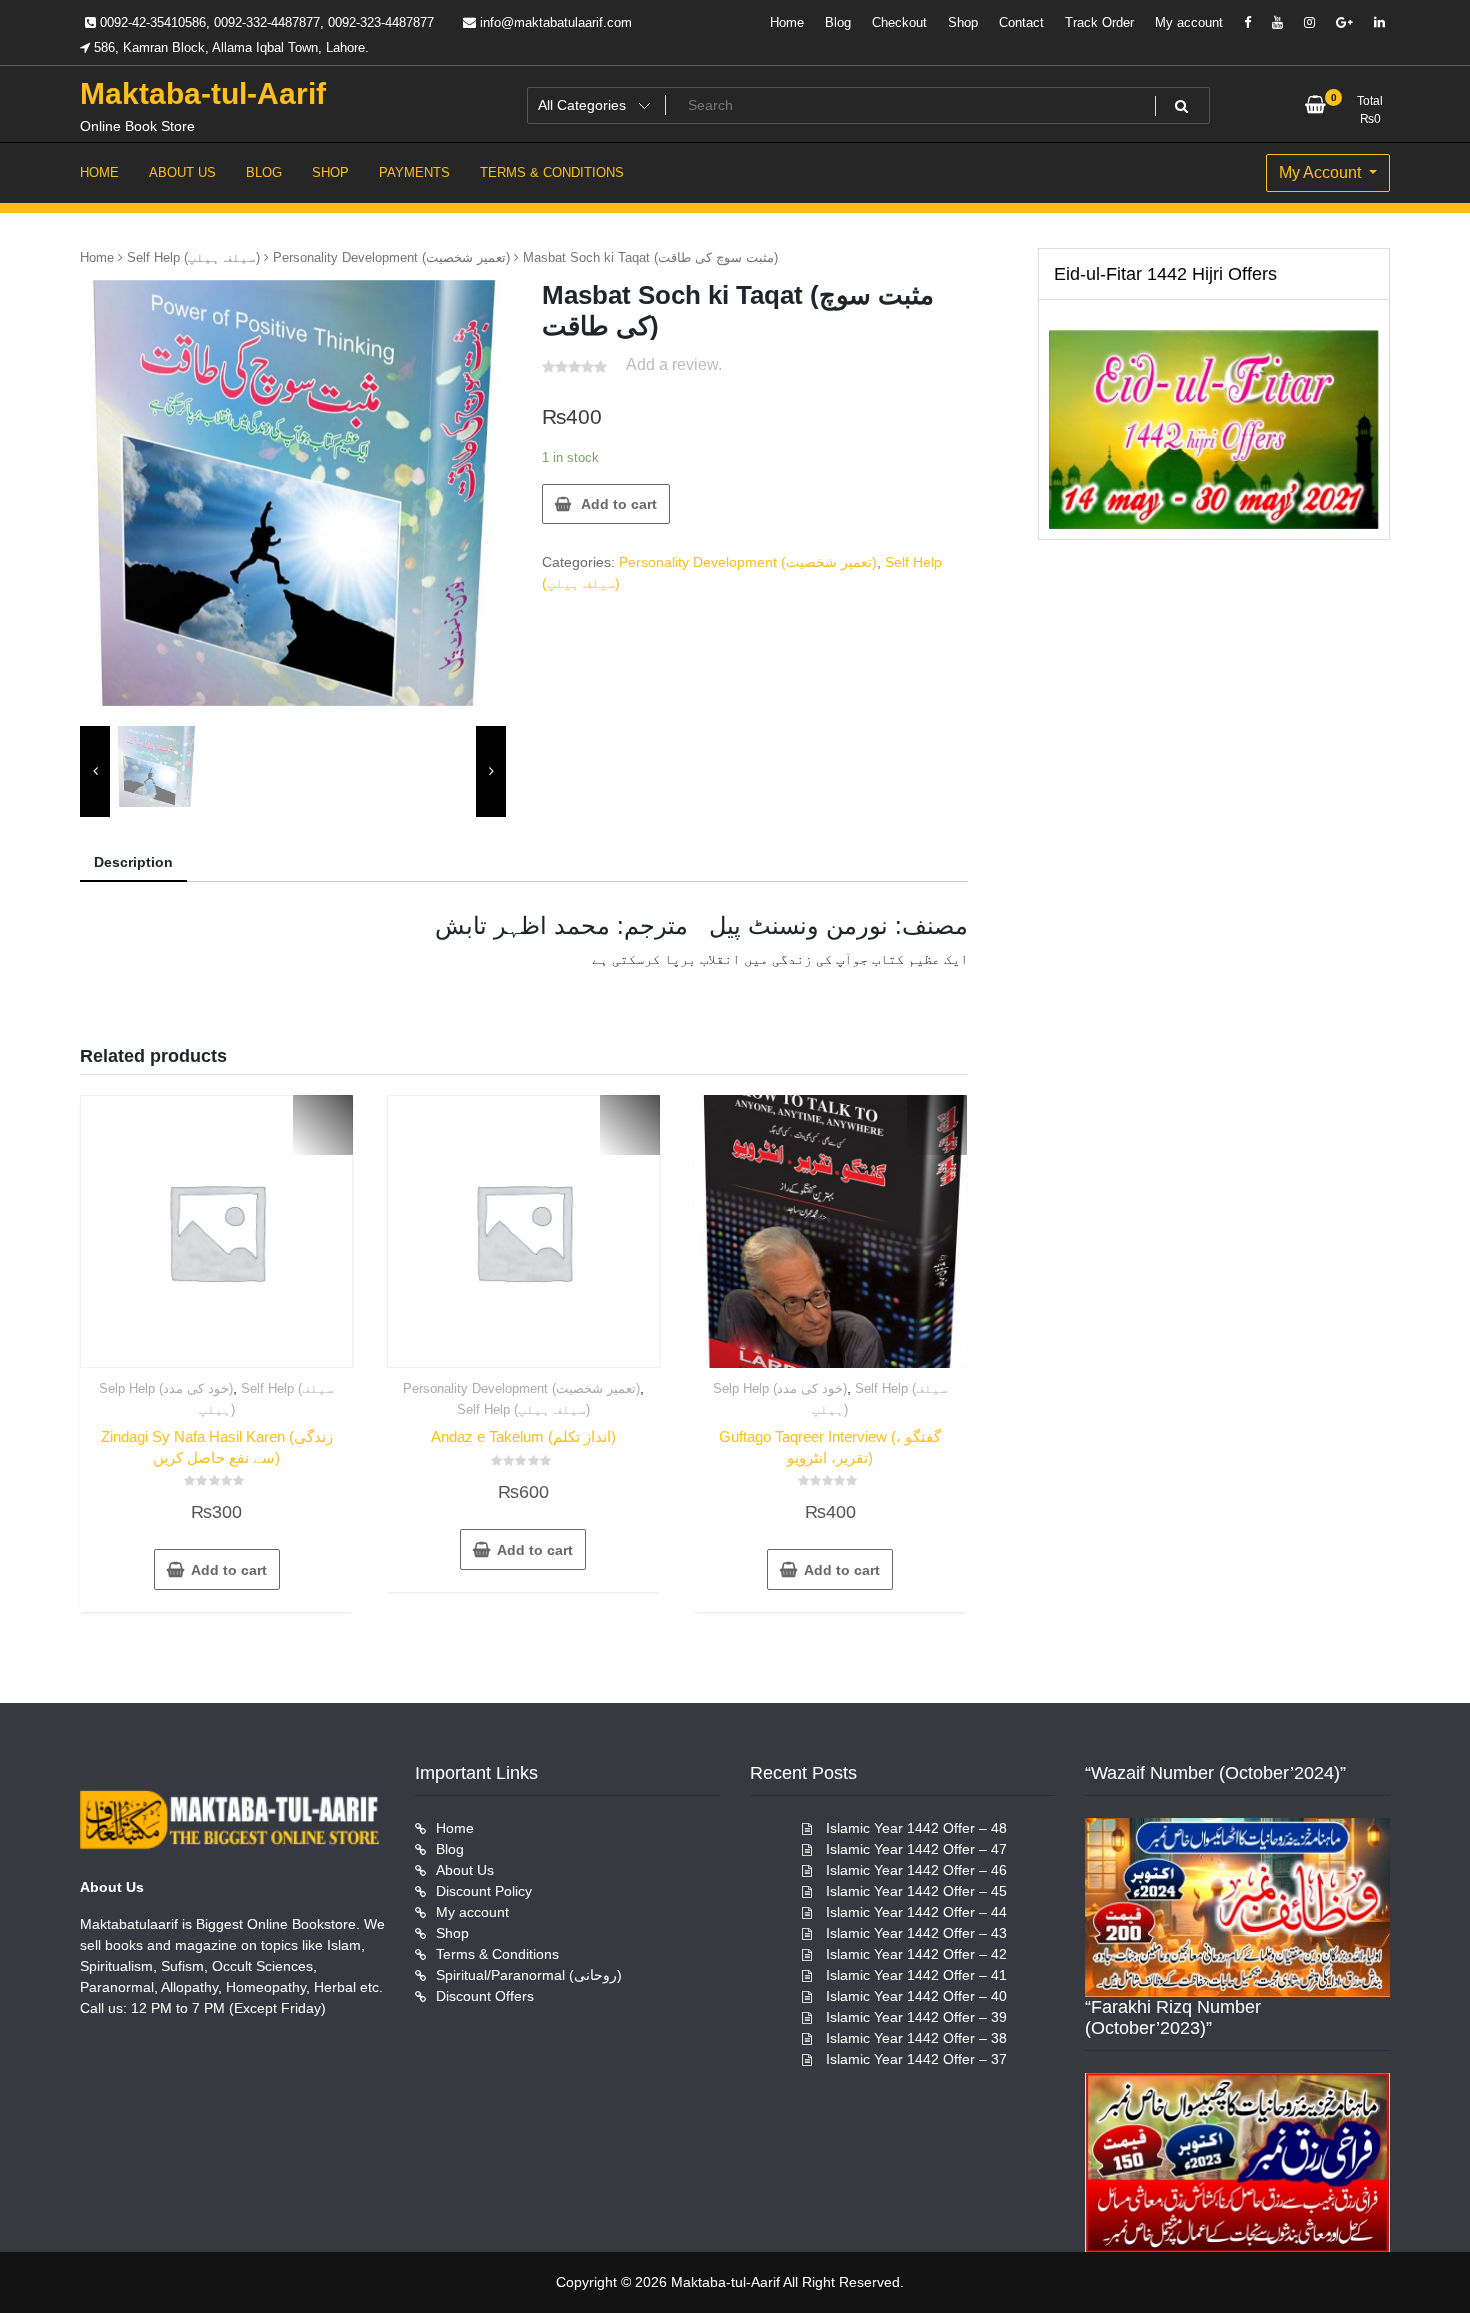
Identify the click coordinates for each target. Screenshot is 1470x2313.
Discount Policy (484, 1891)
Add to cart (619, 504)
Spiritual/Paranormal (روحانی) (529, 1975)
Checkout (899, 22)
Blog (838, 22)
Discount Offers (485, 1996)
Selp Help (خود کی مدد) (166, 1388)
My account (1189, 22)
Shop (963, 22)
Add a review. (674, 364)
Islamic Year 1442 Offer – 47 (916, 1849)
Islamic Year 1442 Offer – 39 (916, 2017)
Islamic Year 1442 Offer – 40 (916, 1996)
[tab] (133, 863)
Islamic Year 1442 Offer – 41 (916, 1975)
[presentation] (95, 772)
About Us (465, 1870)
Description (133, 862)
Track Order (1099, 22)
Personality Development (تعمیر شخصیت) (391, 257)
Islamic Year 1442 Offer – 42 (916, 1954)
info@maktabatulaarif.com (554, 22)
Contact (1021, 22)
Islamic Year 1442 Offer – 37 (916, 2059)
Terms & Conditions (497, 1954)
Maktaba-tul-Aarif (203, 93)
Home (787, 22)
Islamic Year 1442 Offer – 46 (916, 1870)
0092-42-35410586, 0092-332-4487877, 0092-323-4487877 (265, 22)
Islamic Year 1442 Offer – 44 (916, 1912)
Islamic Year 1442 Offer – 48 (916, 1828)
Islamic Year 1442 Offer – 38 (916, 2038)
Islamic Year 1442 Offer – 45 (916, 1891)
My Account (1322, 172)
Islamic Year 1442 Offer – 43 (916, 1933)
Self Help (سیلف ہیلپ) (193, 257)
